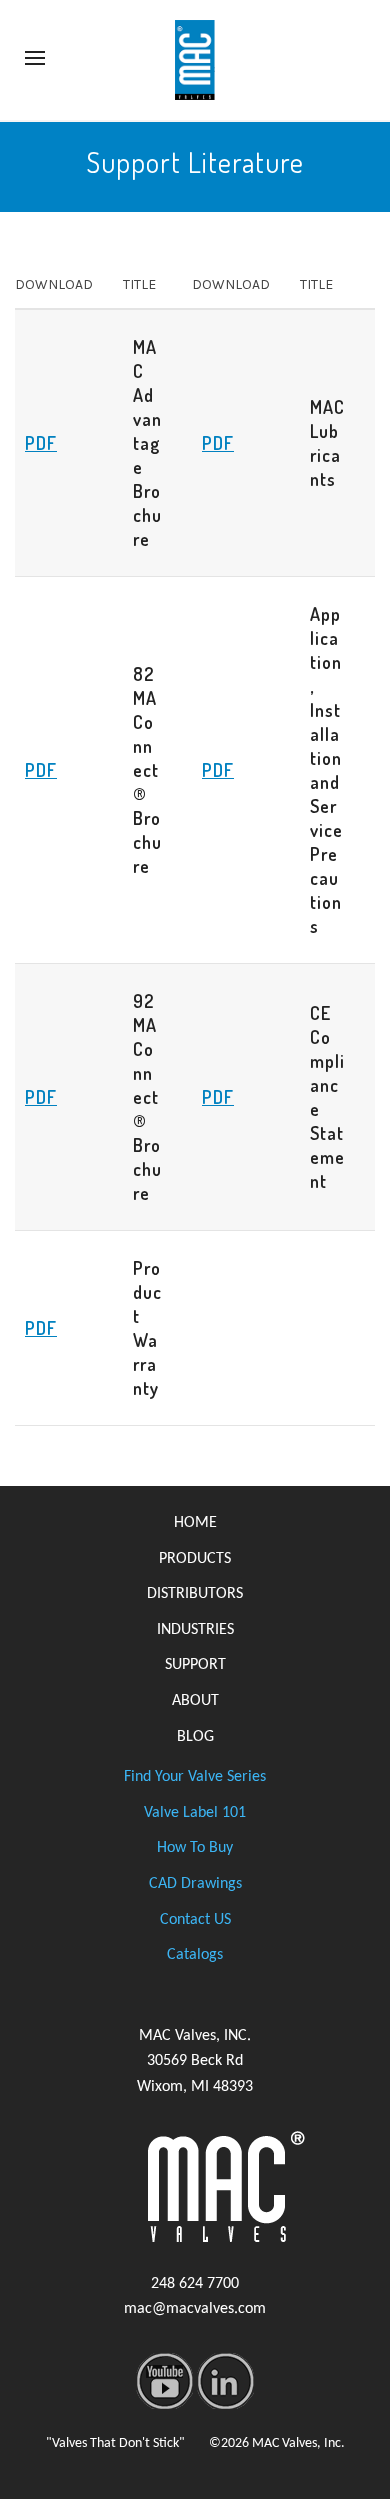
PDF (41, 443)
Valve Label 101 (195, 1813)
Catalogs (195, 1955)
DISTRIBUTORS (195, 1594)
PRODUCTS (195, 1559)
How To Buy (195, 1848)
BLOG (195, 1737)
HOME (195, 1523)
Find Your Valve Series (195, 1777)
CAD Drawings (195, 1884)
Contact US (195, 1920)
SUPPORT (195, 1665)
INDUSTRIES (195, 1630)
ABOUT (195, 1701)
